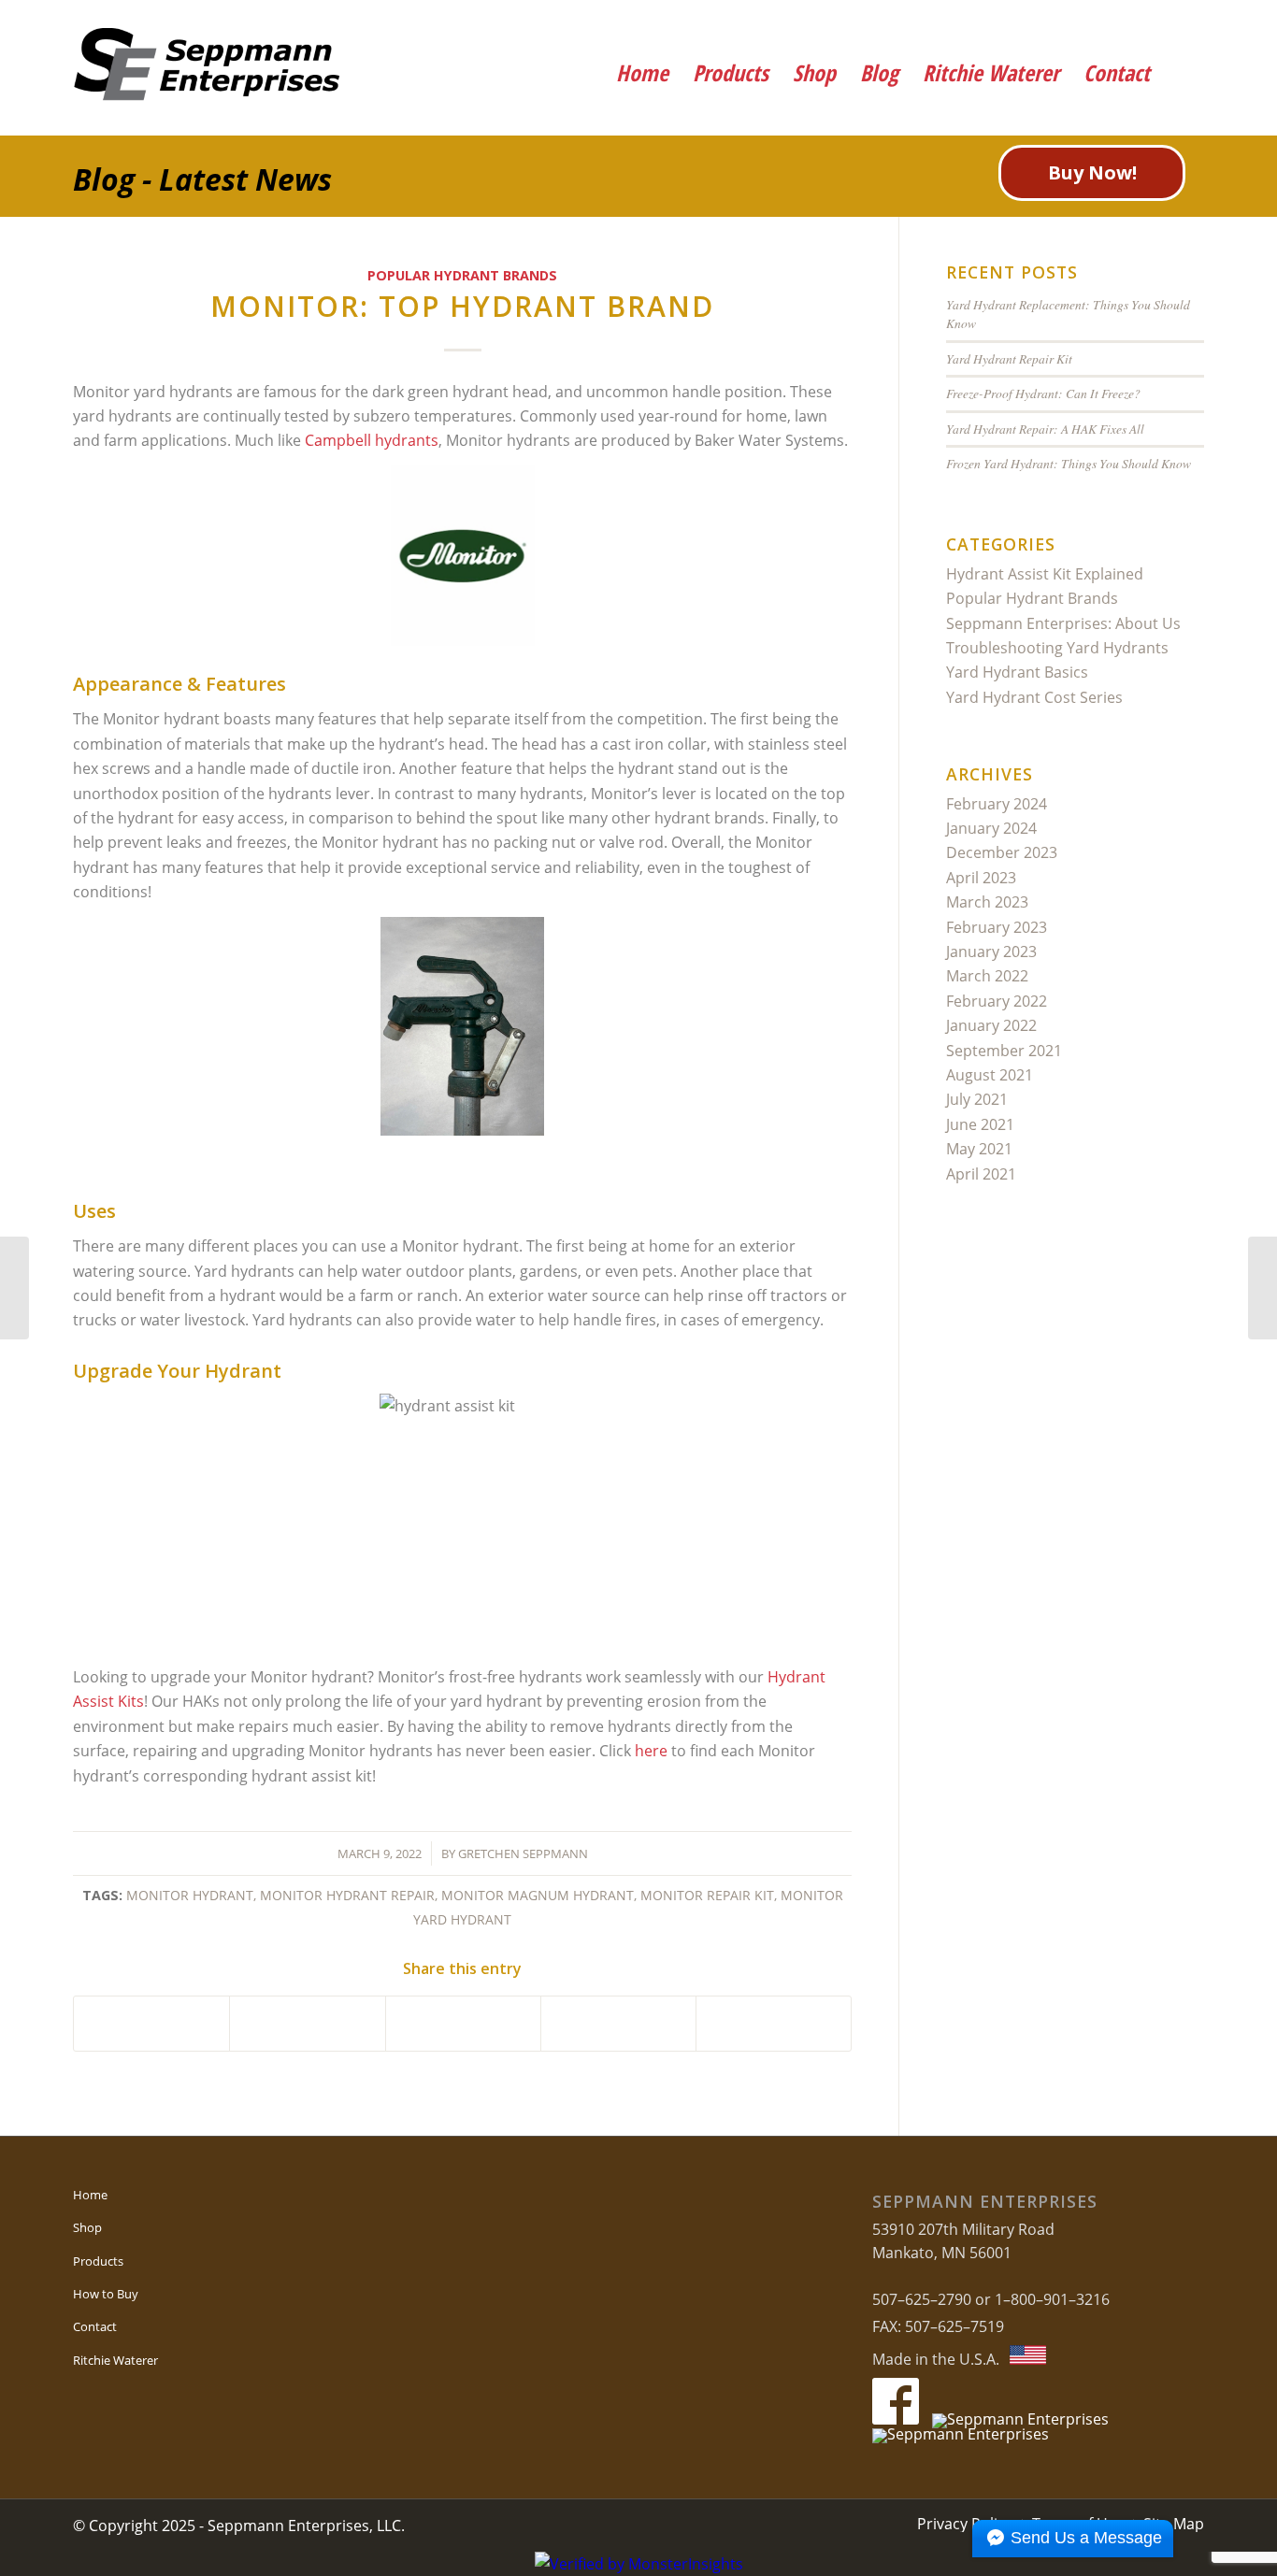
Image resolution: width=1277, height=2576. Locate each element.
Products (98, 2261)
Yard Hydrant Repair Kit (1009, 358)
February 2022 (997, 1001)
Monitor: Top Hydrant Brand (462, 306)
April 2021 (981, 1174)
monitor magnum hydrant (538, 1895)
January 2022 (991, 1025)
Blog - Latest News (202, 179)
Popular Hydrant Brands (462, 275)
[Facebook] (1076, 23)
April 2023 (981, 878)
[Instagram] (1178, 23)
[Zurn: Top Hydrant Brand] (14, 1288)
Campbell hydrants (372, 440)
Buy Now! (1092, 172)
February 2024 (997, 804)
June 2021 (980, 1124)
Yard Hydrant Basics (1017, 672)
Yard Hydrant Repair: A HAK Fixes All (1045, 429)
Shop (87, 2227)
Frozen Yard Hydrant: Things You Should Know (1069, 463)
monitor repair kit (707, 1895)
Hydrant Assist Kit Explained (1045, 574)
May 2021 (979, 1149)
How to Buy (106, 2294)
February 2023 (997, 927)
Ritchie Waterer (115, 2360)
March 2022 (987, 976)
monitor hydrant (190, 1895)
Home (90, 2195)
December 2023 (1002, 852)
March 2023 (987, 902)
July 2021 (977, 1099)
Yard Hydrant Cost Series (1034, 697)
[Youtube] (1127, 23)
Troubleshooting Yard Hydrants (1057, 648)
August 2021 (990, 1075)
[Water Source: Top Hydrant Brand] (1263, 1288)
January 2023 (991, 952)
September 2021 (1004, 1051)
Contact (95, 2326)
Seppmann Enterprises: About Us (1063, 623)
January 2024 (991, 828)
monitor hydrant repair (347, 1895)
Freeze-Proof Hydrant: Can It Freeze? (1043, 393)
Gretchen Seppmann (523, 1853)
